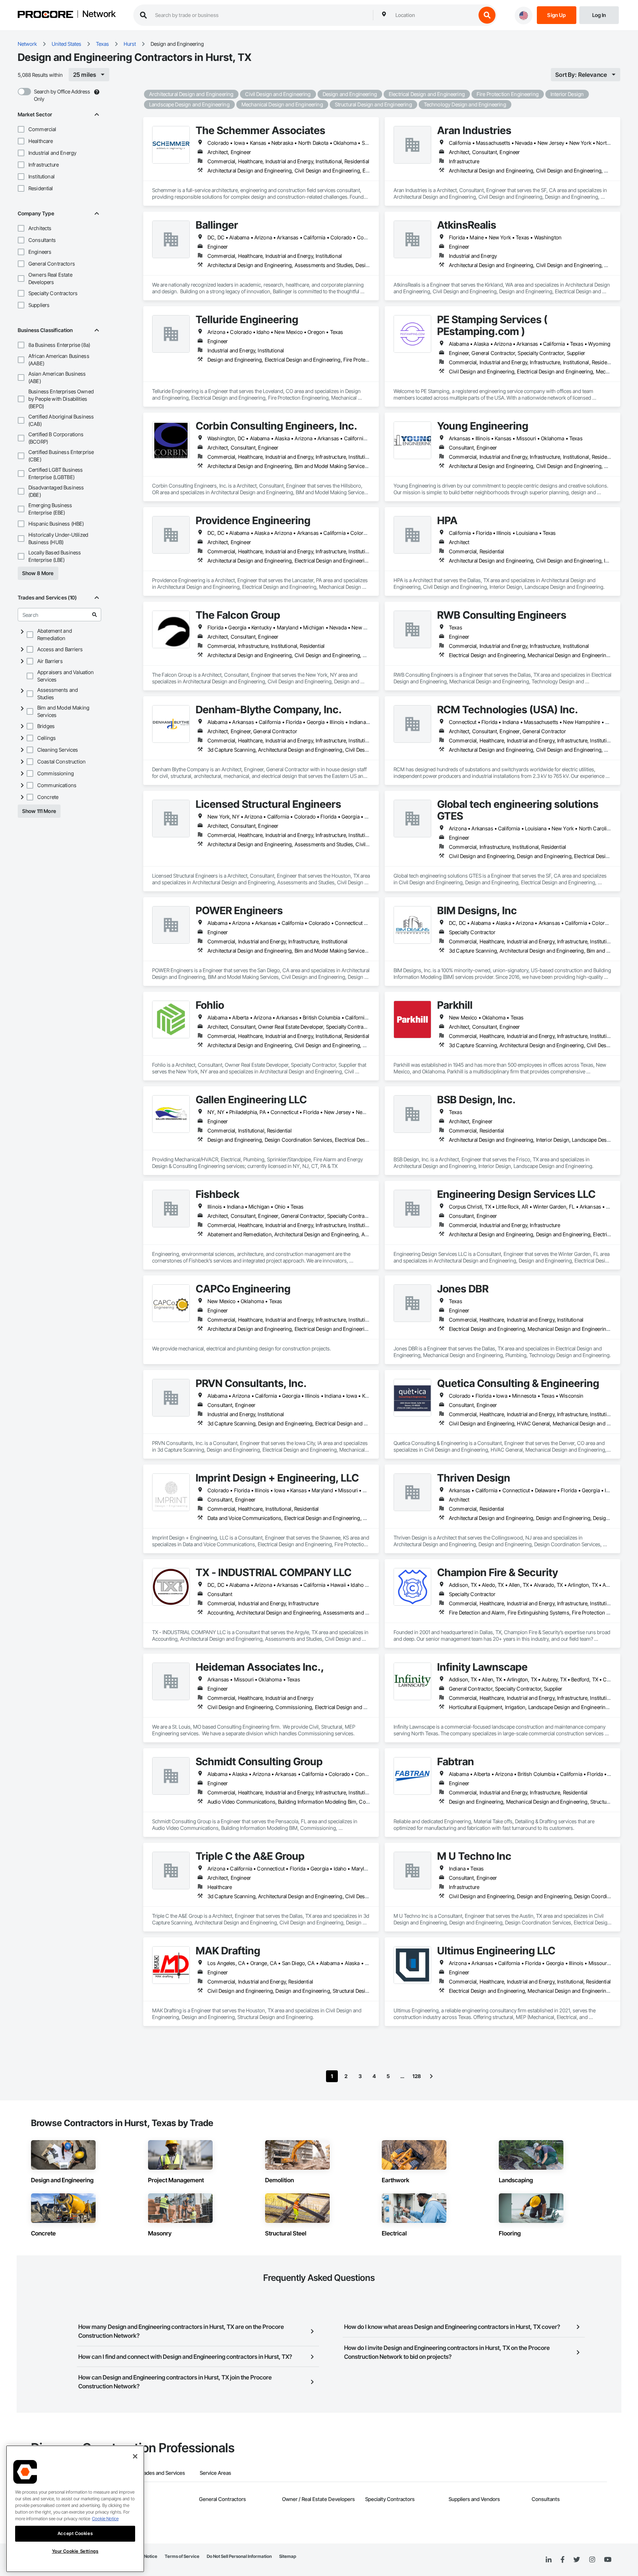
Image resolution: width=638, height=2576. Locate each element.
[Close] (135, 2456)
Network (99, 14)
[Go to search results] (95, 615)
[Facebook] (562, 2560)
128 (417, 2076)
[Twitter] (577, 2560)
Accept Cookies (75, 2533)
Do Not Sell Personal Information (239, 2556)
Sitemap (288, 2556)
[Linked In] (549, 2560)
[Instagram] (592, 2560)
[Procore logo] (45, 15)
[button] (21, 129)
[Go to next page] (431, 2076)
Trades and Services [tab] (162, 2473)
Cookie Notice (105, 2519)
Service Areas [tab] (215, 2473)
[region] (75, 2509)
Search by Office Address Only (62, 95)
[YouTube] (608, 2560)
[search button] (487, 15)
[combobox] (434, 15)
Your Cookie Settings (75, 2551)
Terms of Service (182, 2556)
